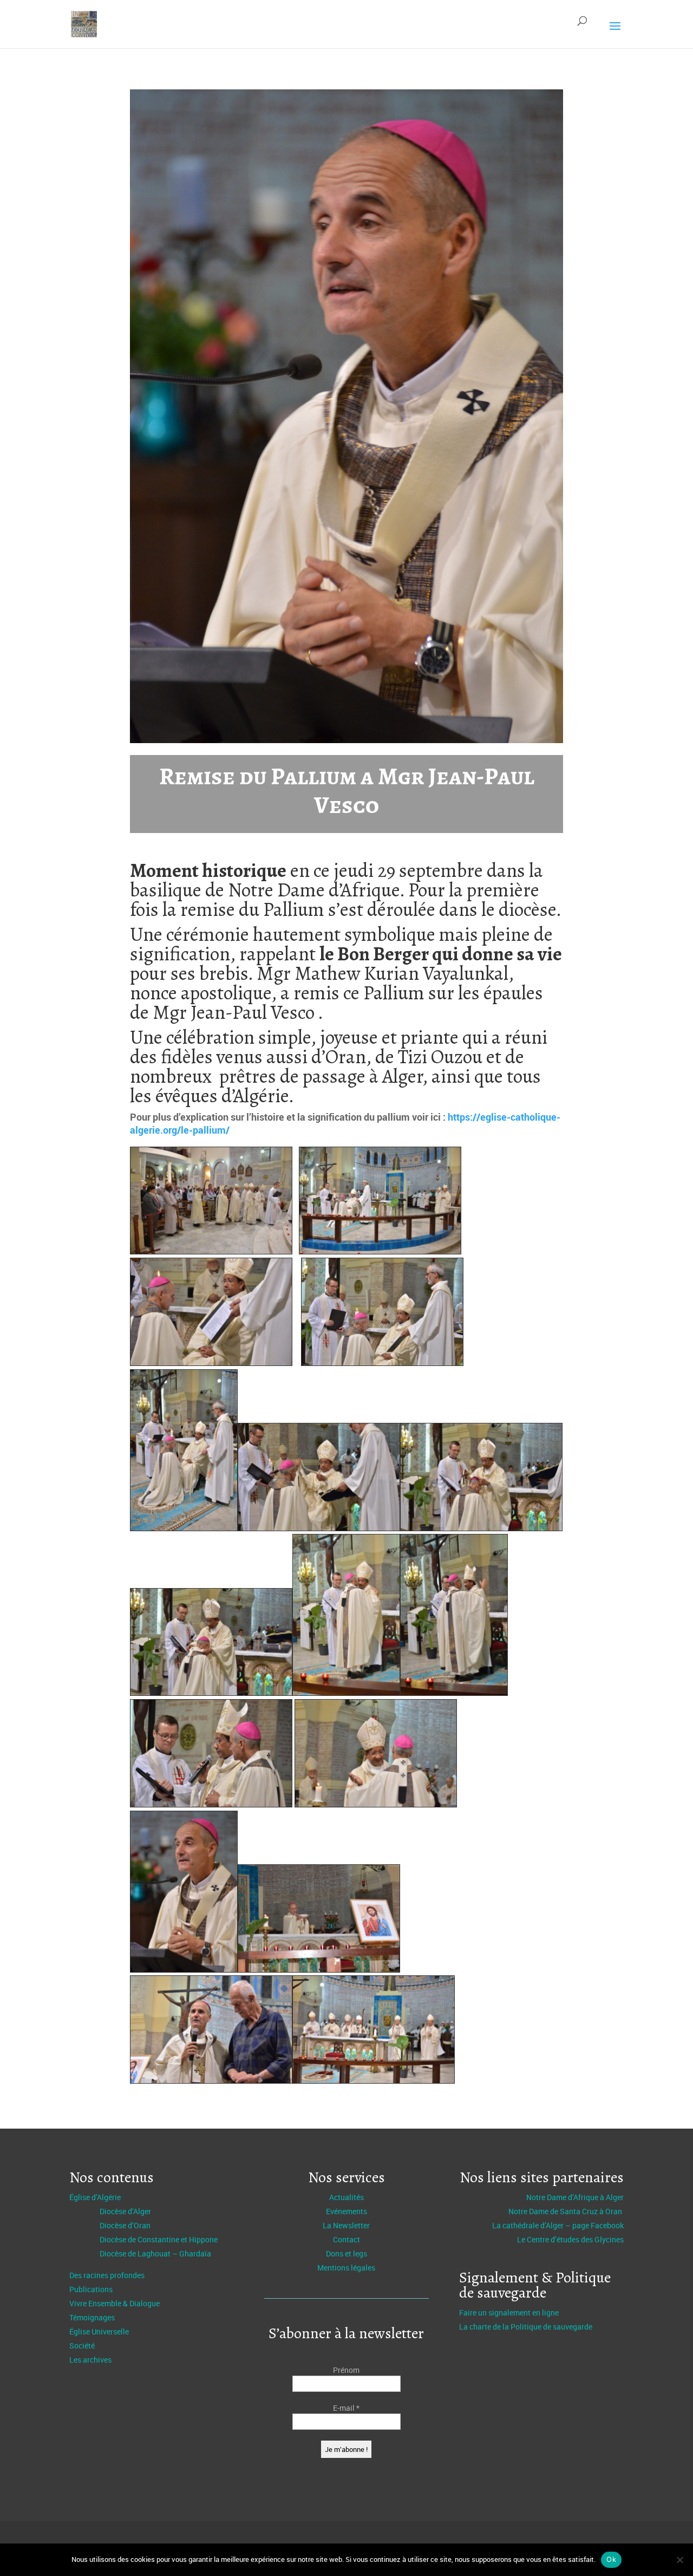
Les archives (90, 2360)
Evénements (346, 2211)
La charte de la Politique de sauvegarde (526, 2327)
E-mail (346, 2408)
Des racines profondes (107, 2275)
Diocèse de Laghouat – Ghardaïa (155, 2253)
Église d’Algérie (95, 2197)
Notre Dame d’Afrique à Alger (575, 2197)
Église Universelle (99, 2331)
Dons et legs (346, 2253)
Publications (91, 2289)
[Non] (679, 2560)
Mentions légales (346, 2268)
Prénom (346, 2370)
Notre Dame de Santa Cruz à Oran (566, 2211)
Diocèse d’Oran (125, 2225)
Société (82, 2346)
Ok (611, 2559)
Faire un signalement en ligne (509, 2312)
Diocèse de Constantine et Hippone (159, 2239)
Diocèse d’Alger (125, 2211)
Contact (346, 2239)
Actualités (346, 2197)
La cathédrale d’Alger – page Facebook (558, 2225)
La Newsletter (346, 2225)
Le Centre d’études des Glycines (570, 2239)
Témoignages (92, 2317)
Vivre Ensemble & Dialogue (115, 2303)
